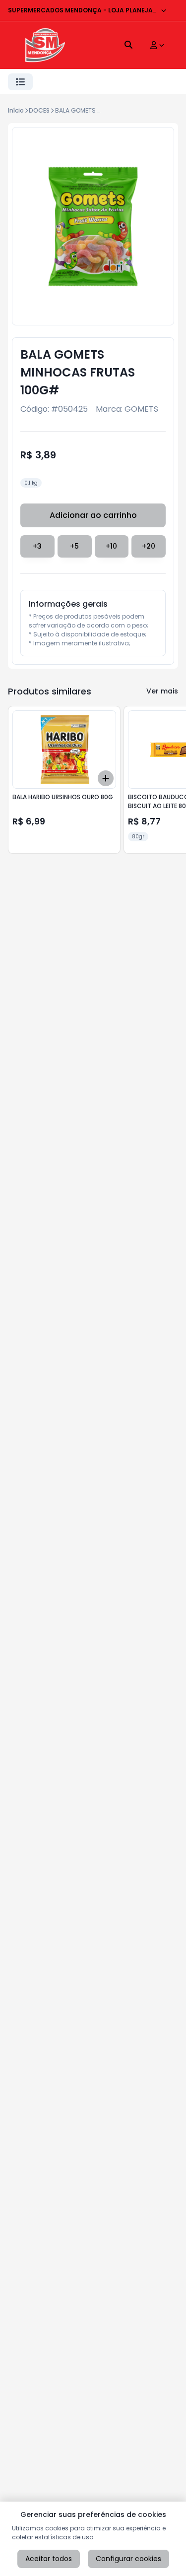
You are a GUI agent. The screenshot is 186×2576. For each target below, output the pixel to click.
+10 (111, 546)
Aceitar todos (49, 2559)
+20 (149, 546)
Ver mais (162, 691)
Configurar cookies (128, 2559)
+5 (74, 546)
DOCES (39, 110)
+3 (37, 546)
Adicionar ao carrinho (93, 515)
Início (16, 110)
